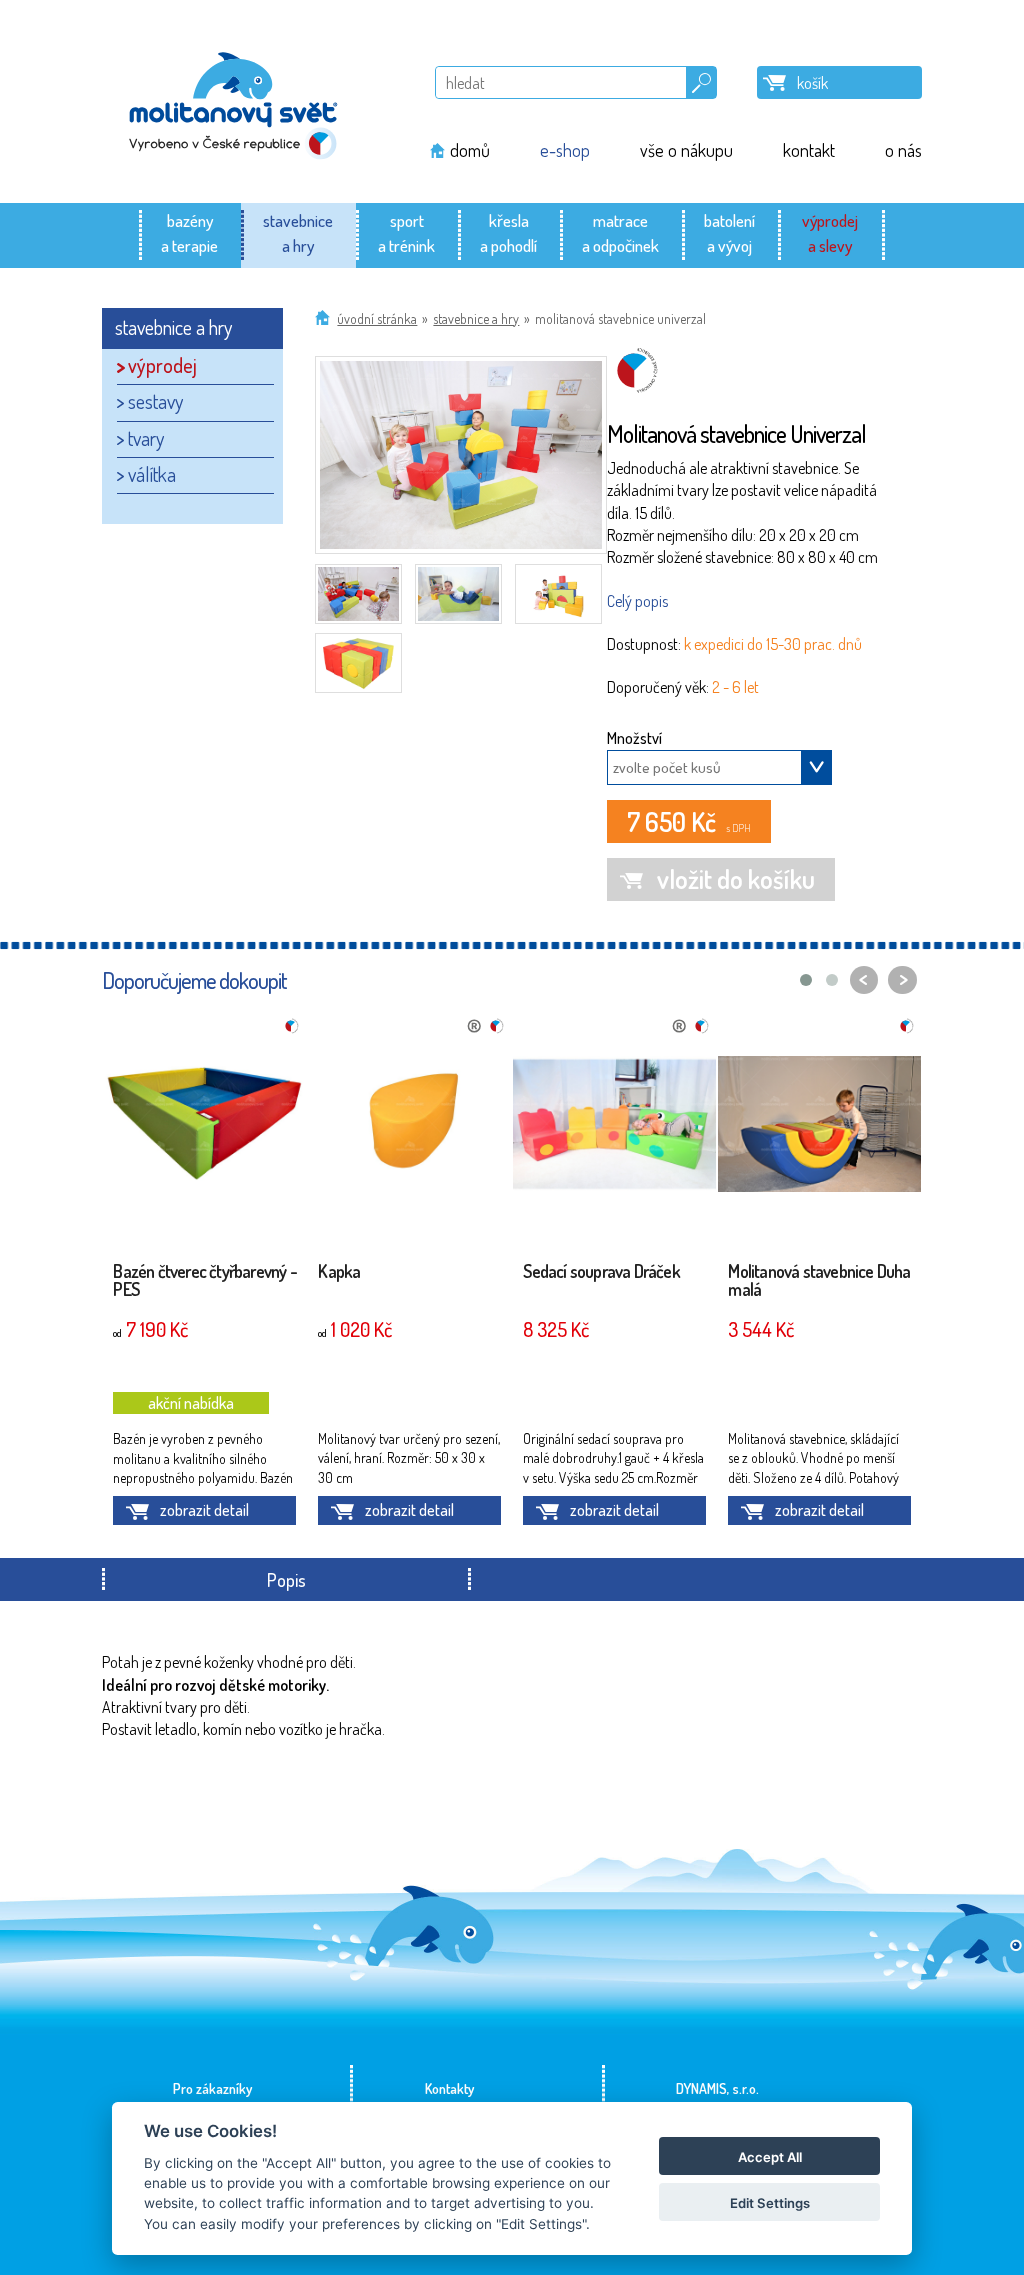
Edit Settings (770, 2203)
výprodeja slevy (830, 232)
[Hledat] (701, 79)
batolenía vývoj (729, 232)
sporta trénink (406, 232)
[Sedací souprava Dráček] (614, 1127)
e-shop (565, 150)
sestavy (155, 401)
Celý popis (637, 601)
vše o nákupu (686, 150)
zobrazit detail (204, 1510)
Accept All (770, 2157)
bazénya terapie (189, 232)
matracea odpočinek (620, 232)
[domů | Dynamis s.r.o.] (234, 101)
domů (470, 150)
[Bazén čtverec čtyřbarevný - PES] (204, 1127)
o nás (903, 150)
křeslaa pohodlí (508, 232)
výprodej (162, 365)
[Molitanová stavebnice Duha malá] (819, 1127)
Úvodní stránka (377, 318)
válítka (152, 474)
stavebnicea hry (298, 232)
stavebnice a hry (476, 318)
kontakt (809, 150)
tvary (146, 438)
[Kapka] (409, 1127)
